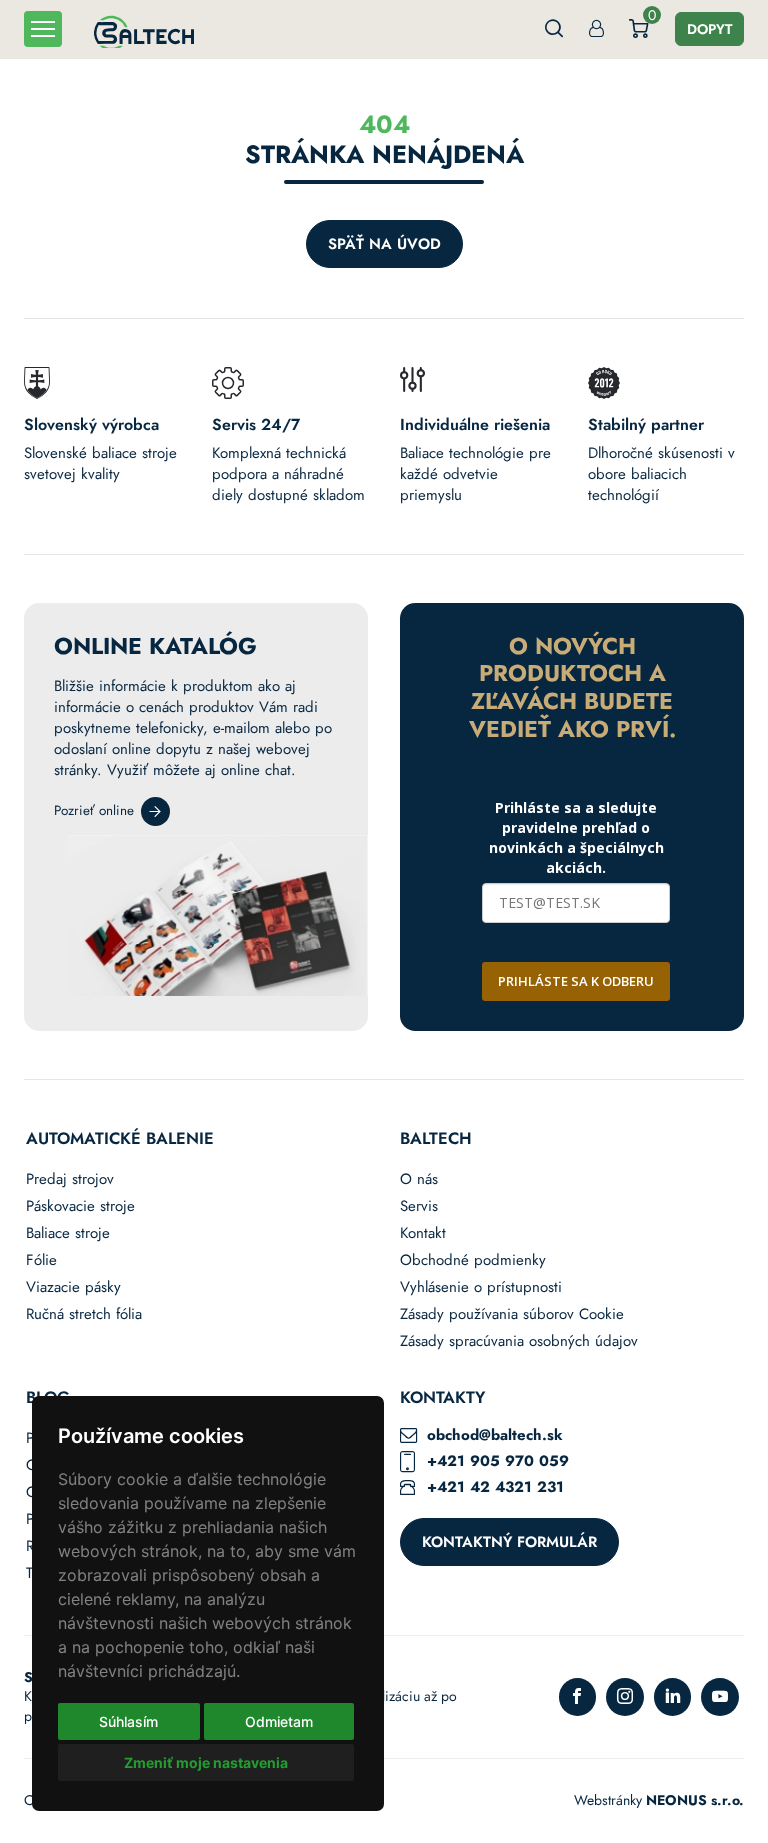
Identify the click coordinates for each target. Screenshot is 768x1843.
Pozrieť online (94, 810)
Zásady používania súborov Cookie (512, 1314)
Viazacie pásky (73, 1287)
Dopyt (709, 29)
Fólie (41, 1260)
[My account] (596, 29)
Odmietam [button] (279, 1721)
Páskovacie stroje (80, 1206)
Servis (419, 1206)
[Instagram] (625, 1697)
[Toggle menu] (43, 29)
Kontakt (423, 1233)
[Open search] (554, 29)
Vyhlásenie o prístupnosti (481, 1287)
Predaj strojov (70, 1179)
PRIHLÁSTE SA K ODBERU (576, 981)
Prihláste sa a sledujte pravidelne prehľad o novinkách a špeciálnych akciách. (576, 837)
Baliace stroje (68, 1233)
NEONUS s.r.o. (695, 1800)
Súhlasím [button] (128, 1721)
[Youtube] (720, 1697)
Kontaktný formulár (509, 1542)
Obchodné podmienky (473, 1260)
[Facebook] (578, 1697)
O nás (419, 1179)
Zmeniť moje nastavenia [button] (206, 1762)
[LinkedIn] (673, 1697)
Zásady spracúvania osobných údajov (519, 1341)
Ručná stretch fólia (84, 1314)
